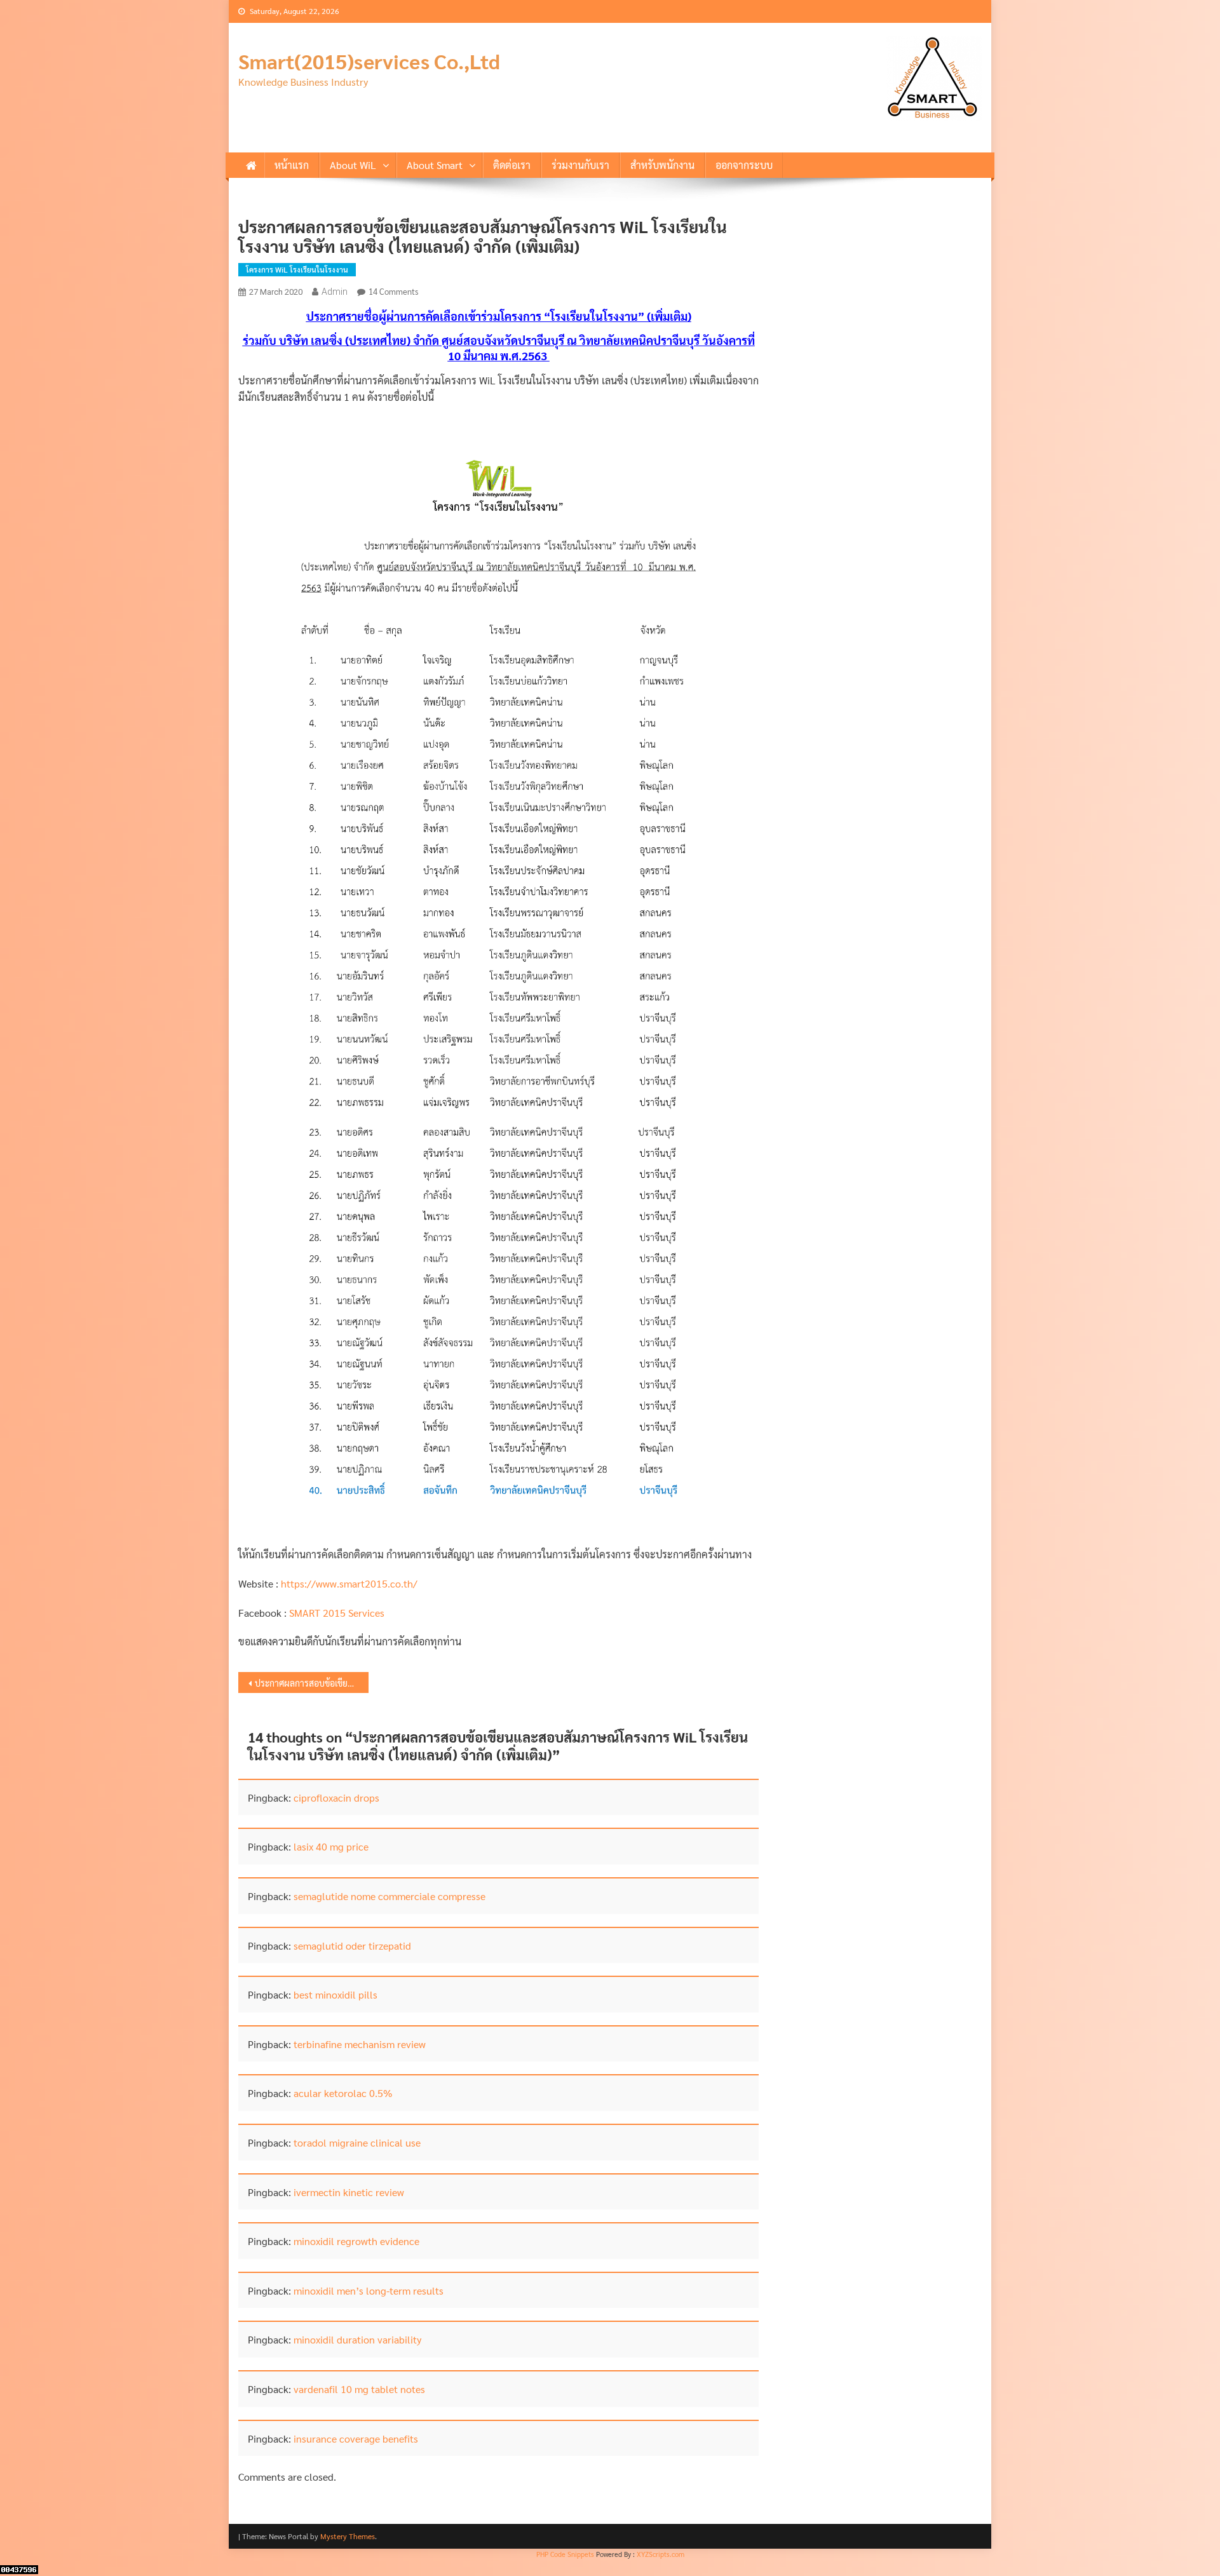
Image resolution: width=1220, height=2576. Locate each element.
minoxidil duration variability (357, 2339)
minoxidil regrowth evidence (356, 2241)
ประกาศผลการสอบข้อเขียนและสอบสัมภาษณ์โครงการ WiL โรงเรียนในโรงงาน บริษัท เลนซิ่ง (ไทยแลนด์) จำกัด (312, 1683)
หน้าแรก (292, 165)
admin (335, 292)
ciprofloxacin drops (336, 1797)
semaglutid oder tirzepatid (352, 1945)
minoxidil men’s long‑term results (369, 2290)
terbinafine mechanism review (360, 2044)
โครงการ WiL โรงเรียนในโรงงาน (297, 269)
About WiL (353, 165)
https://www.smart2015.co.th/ (349, 1583)
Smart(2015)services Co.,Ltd (369, 61)
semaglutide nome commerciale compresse (390, 1896)
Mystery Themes (348, 2536)
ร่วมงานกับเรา (580, 165)
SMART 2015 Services (337, 1613)
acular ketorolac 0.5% (343, 2093)
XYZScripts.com (661, 2554)
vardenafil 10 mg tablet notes (359, 2389)
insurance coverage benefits (356, 2438)
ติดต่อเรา (512, 165)
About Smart (435, 165)
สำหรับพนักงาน (662, 165)
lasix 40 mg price (331, 1846)
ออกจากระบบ (744, 165)
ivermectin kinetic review (349, 2192)
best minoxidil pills (335, 1994)
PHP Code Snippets (565, 2554)
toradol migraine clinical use (357, 2142)
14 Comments (393, 291)
